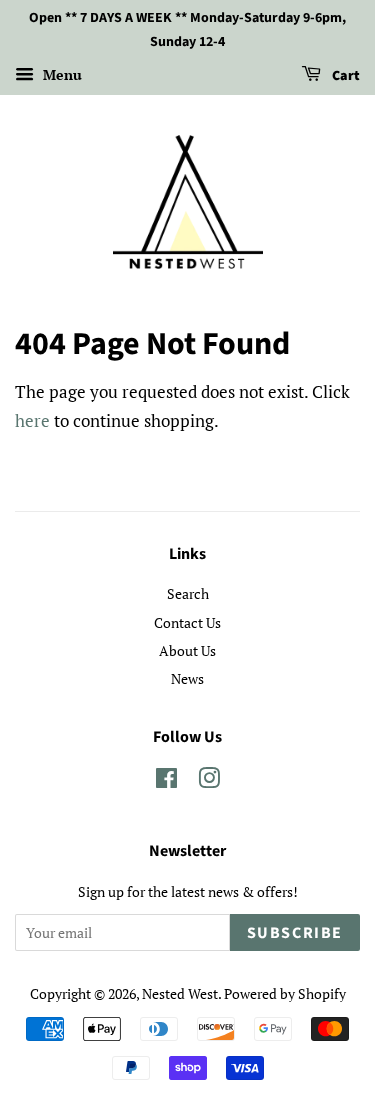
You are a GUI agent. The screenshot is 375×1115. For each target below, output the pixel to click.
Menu (60, 74)
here (32, 420)
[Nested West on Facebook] (166, 781)
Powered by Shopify (285, 993)
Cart (344, 76)
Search (188, 593)
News (187, 678)
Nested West (180, 993)
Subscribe (295, 933)
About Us (187, 650)
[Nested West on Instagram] (209, 781)
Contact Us (187, 622)
